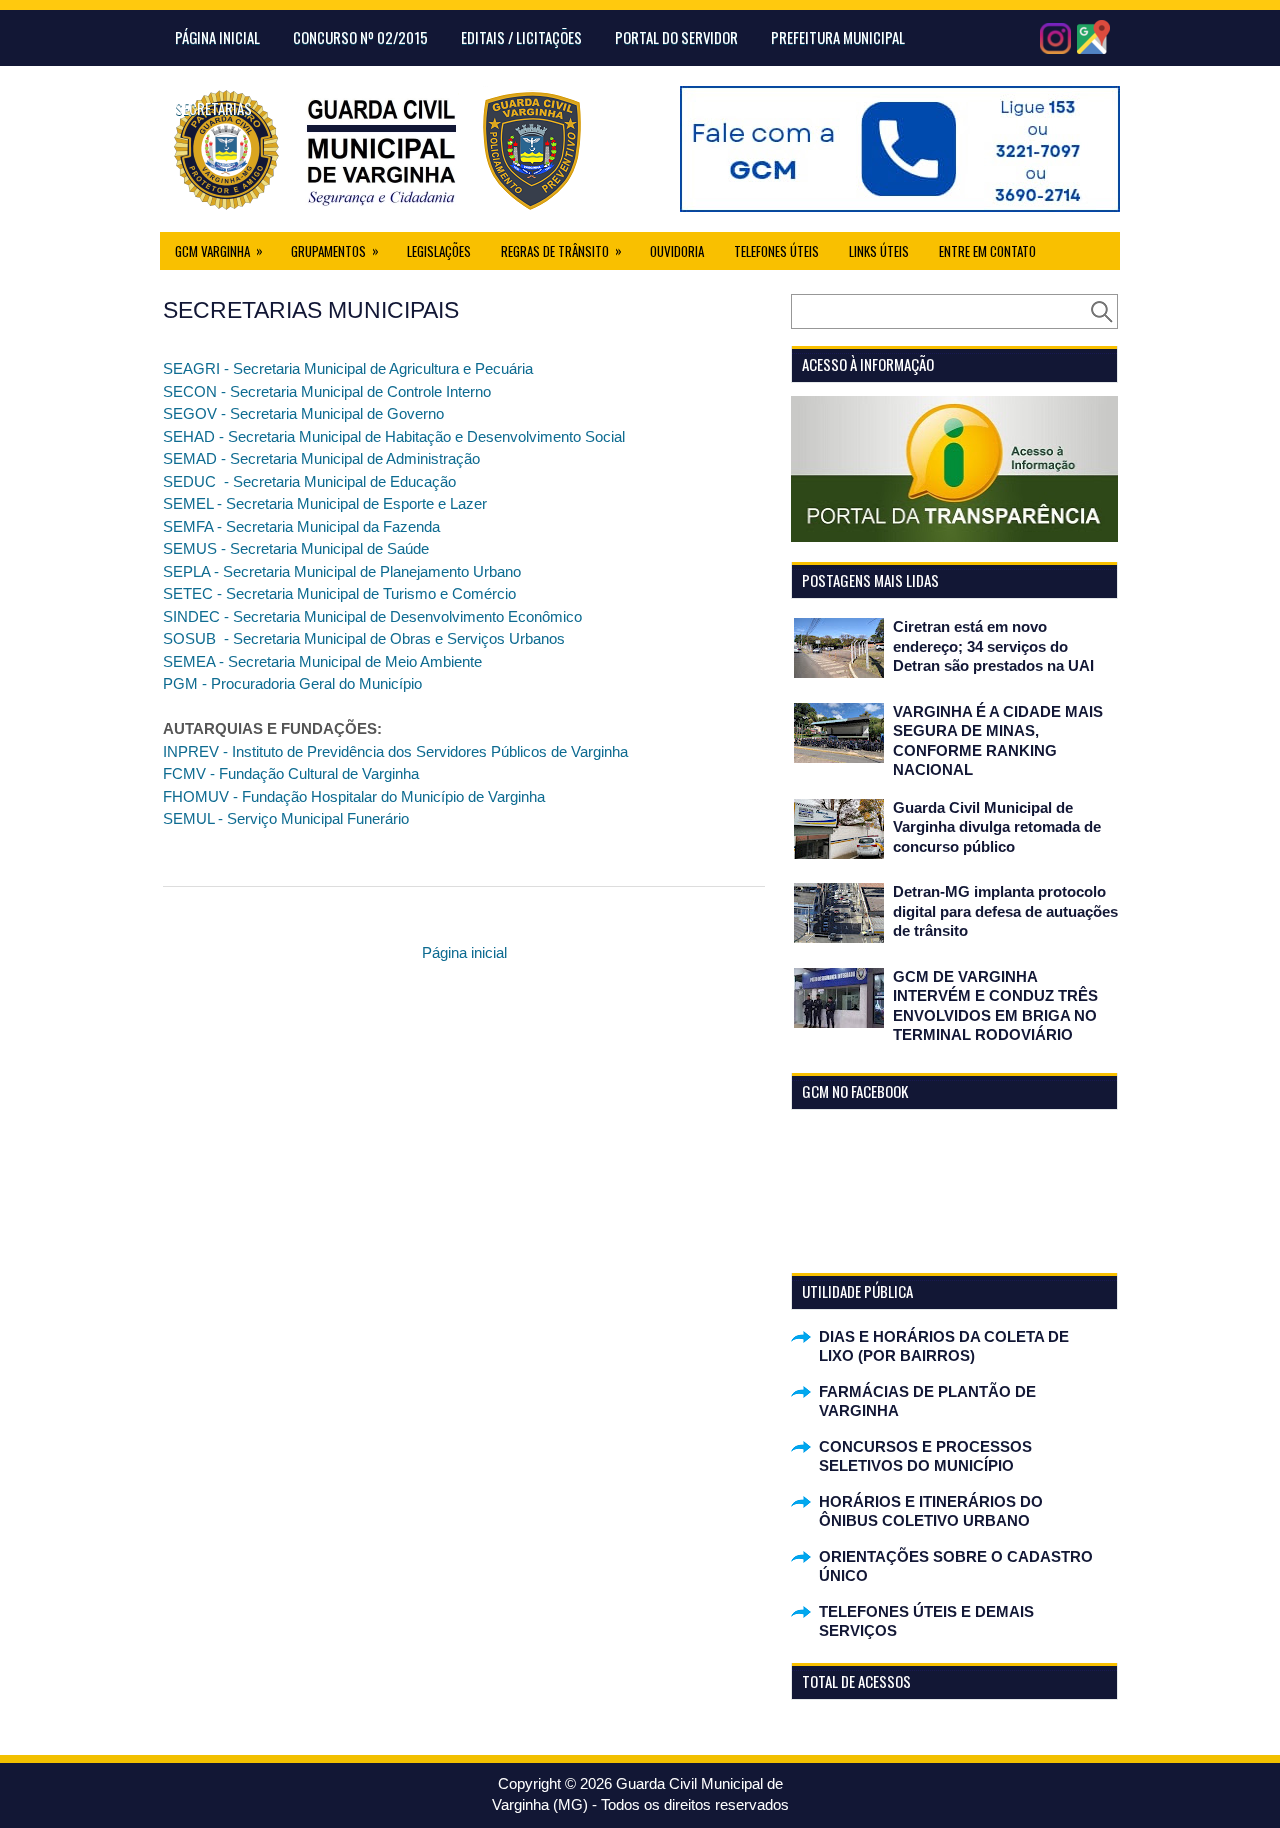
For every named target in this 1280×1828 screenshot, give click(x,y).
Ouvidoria (677, 251)
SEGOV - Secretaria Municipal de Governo (303, 413)
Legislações (439, 251)
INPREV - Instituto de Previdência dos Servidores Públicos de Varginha (395, 751)
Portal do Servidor (676, 37)
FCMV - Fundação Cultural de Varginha (291, 773)
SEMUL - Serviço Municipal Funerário (286, 818)
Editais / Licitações (521, 37)
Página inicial (464, 952)
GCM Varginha (219, 250)
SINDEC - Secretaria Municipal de (276, 616)
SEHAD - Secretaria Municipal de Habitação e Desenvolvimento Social (394, 436)
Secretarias (213, 108)
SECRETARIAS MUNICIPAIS (311, 310)
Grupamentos (335, 250)
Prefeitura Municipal (838, 37)
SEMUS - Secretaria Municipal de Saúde (296, 548)
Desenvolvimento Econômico (486, 616)
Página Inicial (217, 37)
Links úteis (879, 251)
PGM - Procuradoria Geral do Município (292, 683)
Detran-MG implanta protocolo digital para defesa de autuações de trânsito (1005, 911)
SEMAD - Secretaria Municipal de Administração (321, 458)
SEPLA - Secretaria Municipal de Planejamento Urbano (342, 571)
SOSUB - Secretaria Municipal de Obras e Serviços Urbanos (364, 638)
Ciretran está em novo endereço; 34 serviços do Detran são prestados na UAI (993, 646)
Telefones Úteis (776, 251)
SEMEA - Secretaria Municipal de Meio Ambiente (322, 661)
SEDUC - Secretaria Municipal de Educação (309, 481)
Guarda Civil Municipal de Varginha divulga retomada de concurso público (997, 827)
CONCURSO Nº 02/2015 (360, 37)
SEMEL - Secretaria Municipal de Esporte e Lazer (325, 503)
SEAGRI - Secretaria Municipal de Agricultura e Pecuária (348, 368)
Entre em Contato (987, 251)
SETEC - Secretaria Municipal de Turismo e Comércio (339, 593)
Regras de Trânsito (561, 250)
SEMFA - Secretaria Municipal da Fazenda (301, 526)
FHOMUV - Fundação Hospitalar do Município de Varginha (354, 796)
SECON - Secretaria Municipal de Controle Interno (327, 391)
